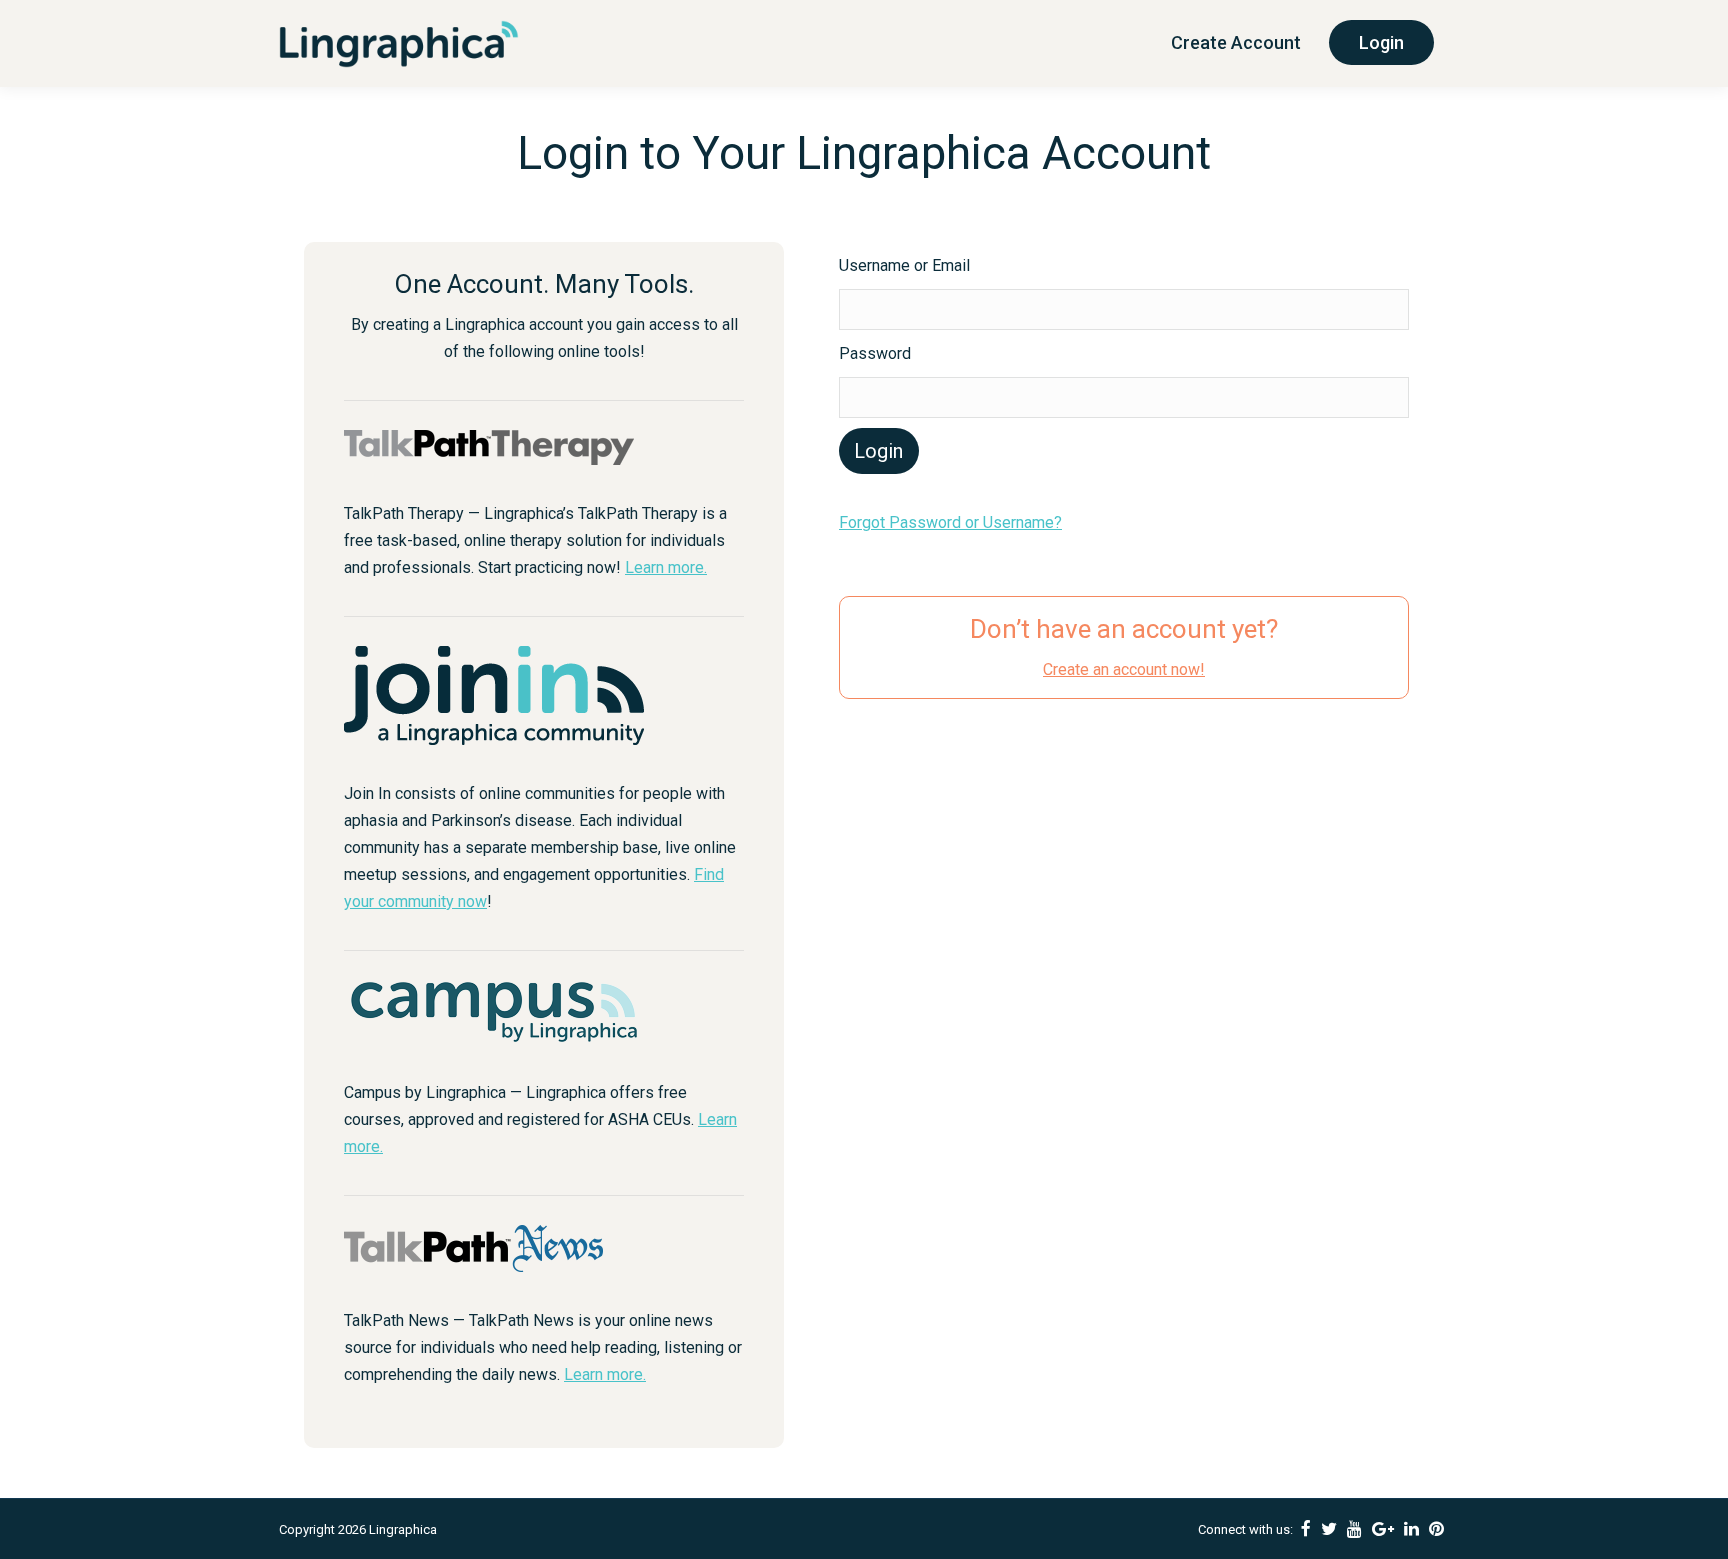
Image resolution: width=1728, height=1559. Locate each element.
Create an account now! (1124, 669)
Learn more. (666, 567)
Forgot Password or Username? (950, 522)
